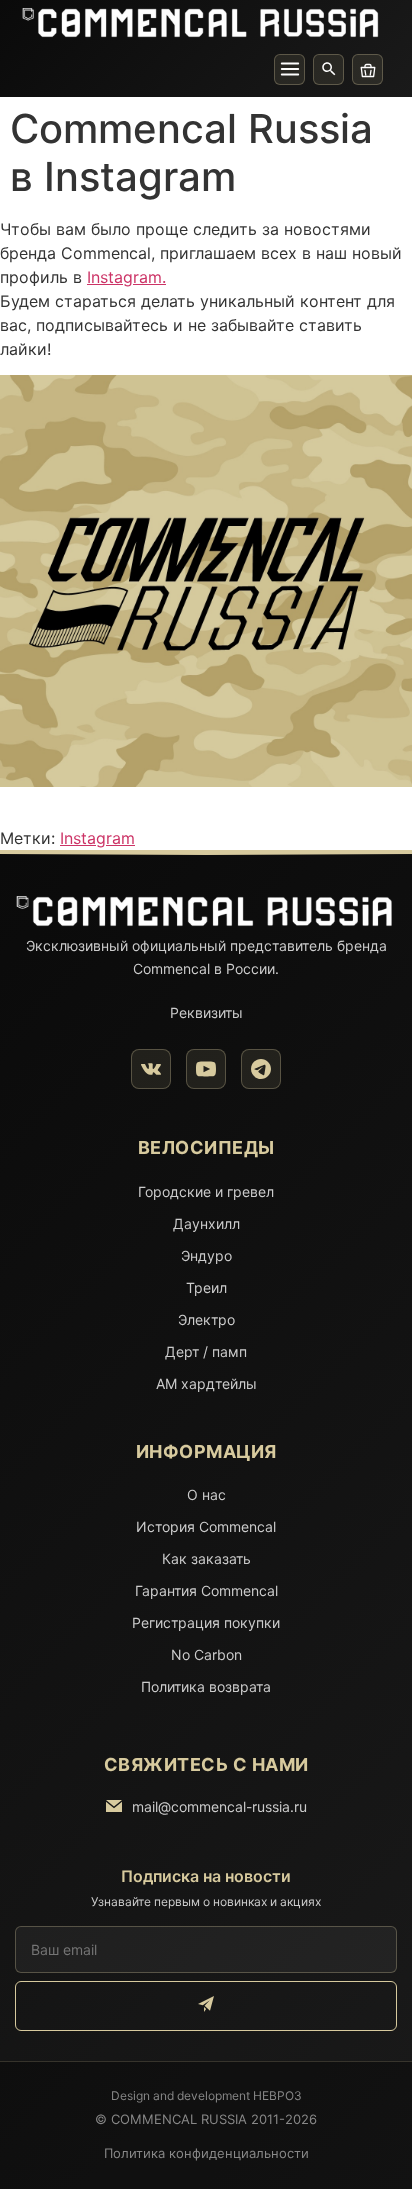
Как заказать (206, 1558)
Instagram (97, 838)
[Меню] (289, 69)
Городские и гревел (206, 1191)
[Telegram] (261, 1069)
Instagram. (126, 277)
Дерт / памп (206, 1351)
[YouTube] (206, 1069)
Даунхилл (206, 1223)
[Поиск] (328, 69)
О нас (206, 1494)
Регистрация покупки (206, 1622)
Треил (206, 1287)
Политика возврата (206, 1686)
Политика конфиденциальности (206, 2153)
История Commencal (206, 1526)
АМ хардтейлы (206, 1383)
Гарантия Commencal (206, 1590)
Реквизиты (206, 1012)
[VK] (151, 1069)
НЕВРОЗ (277, 2095)
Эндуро (206, 1255)
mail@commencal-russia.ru (219, 1806)
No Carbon (206, 1654)
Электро (206, 1319)
